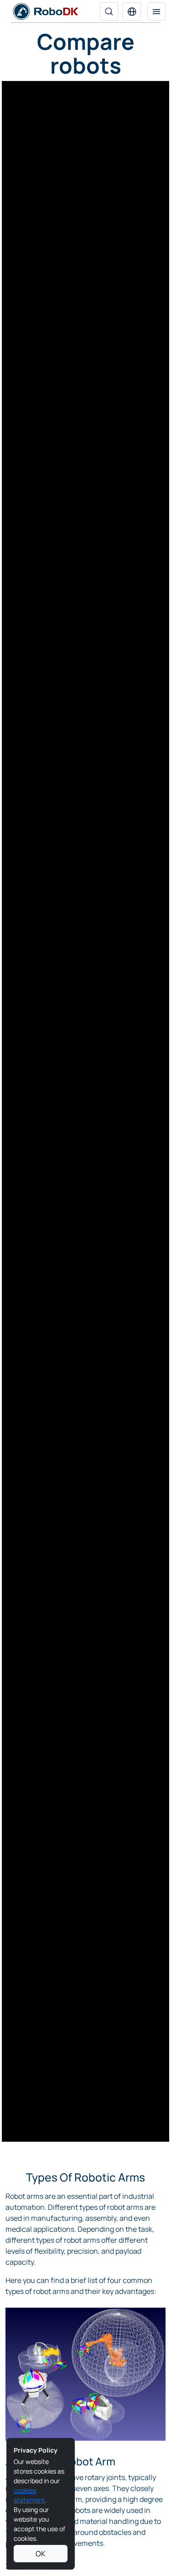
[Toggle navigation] (156, 11)
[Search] (109, 11)
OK (41, 2554)
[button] (132, 11)
